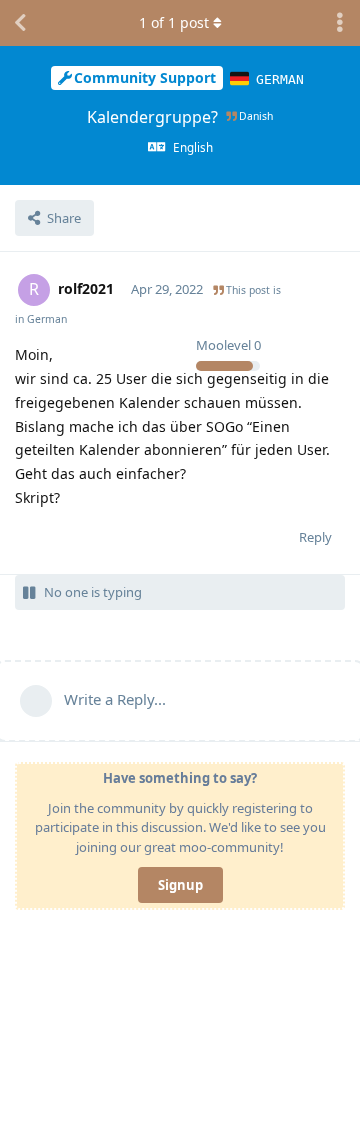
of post (174, 22)
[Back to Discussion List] (20, 23)
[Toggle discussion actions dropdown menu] (340, 23)
